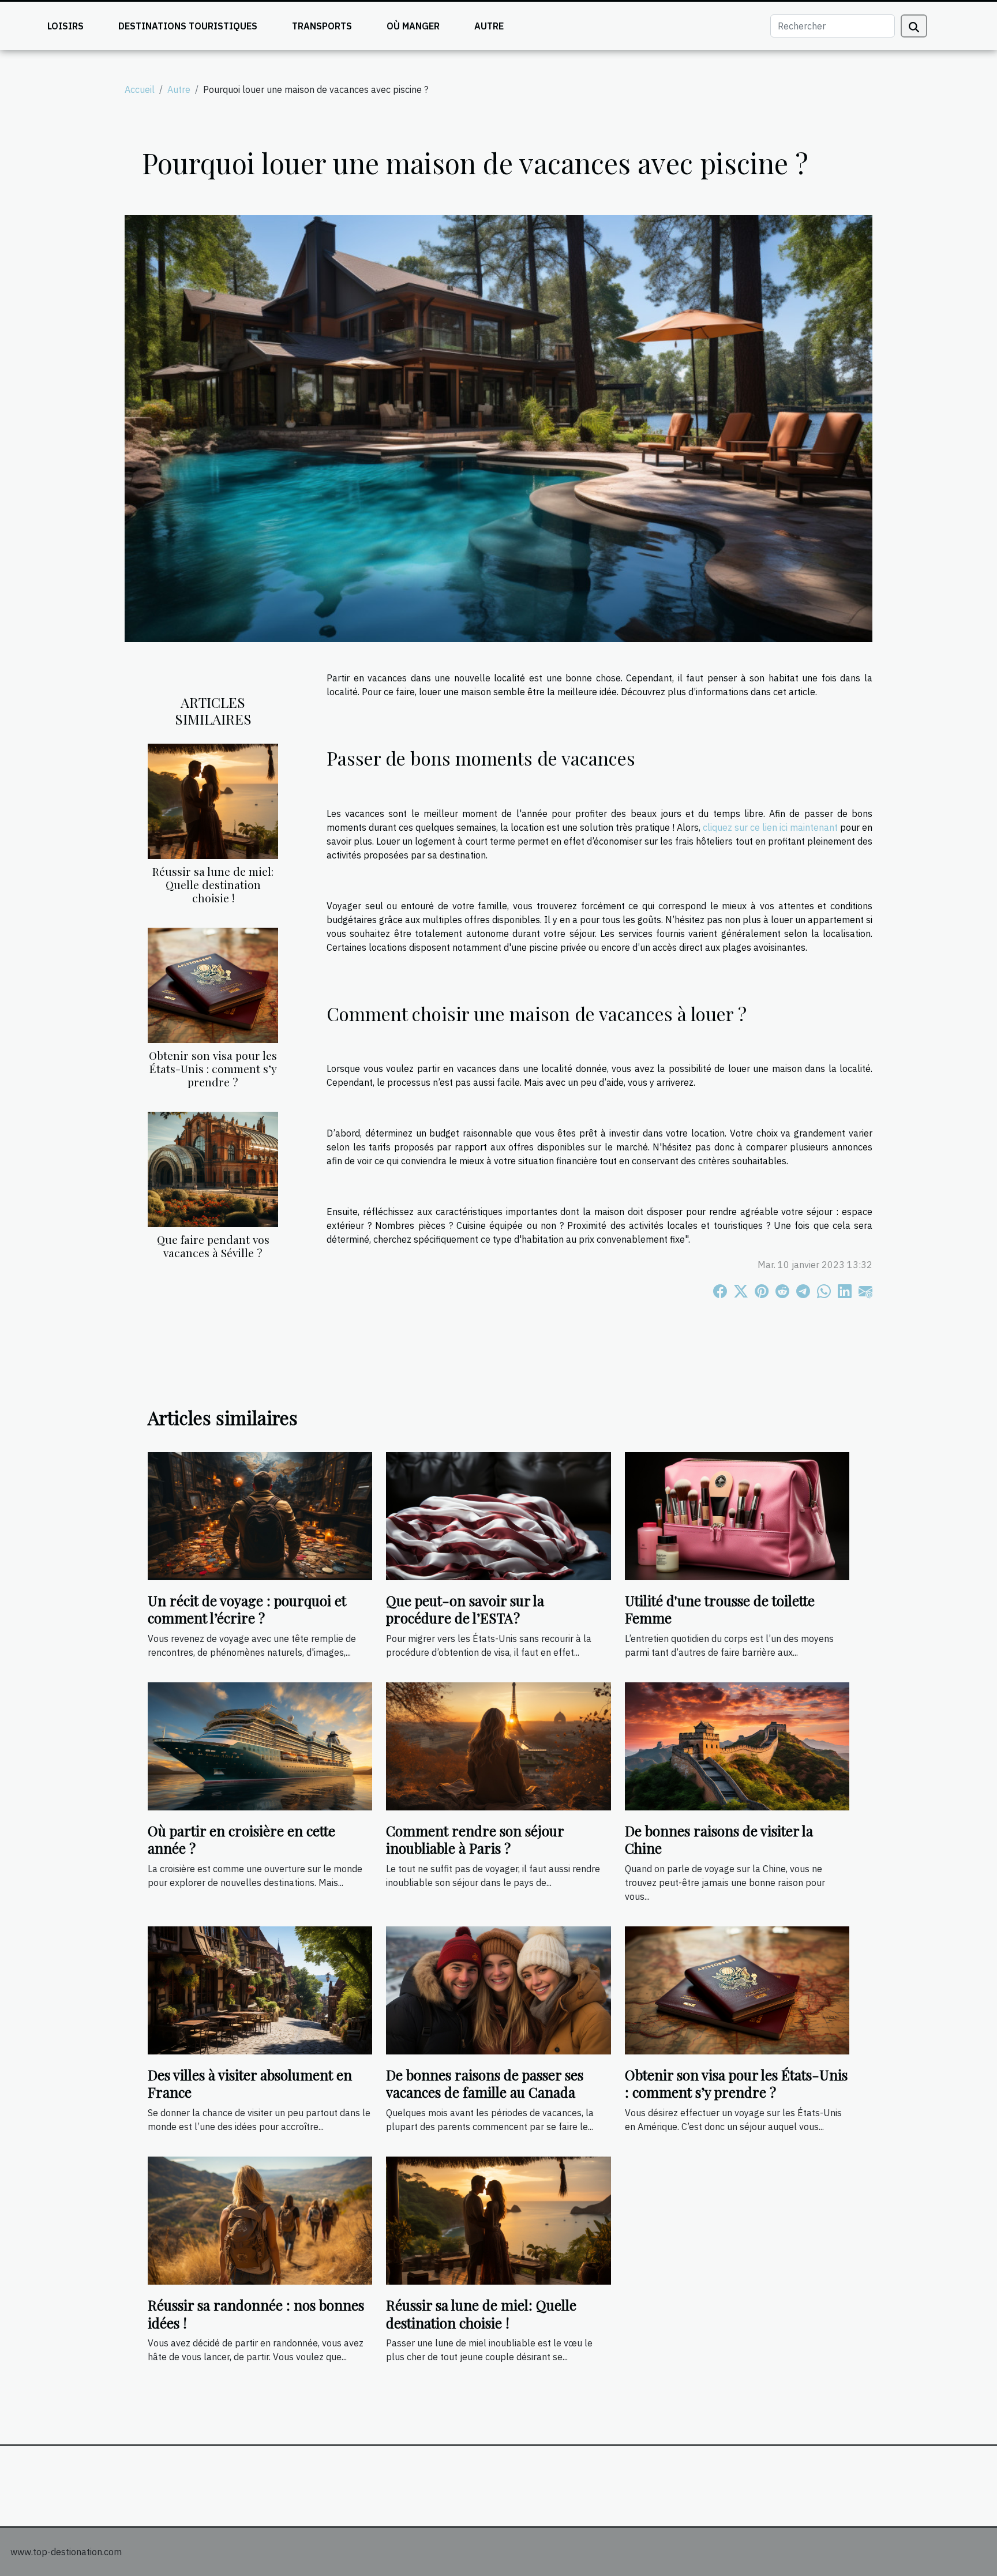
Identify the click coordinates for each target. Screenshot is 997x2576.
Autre (489, 26)
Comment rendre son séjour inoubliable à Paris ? (475, 1839)
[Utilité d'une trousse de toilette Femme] (737, 1515)
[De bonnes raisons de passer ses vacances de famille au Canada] (498, 1989)
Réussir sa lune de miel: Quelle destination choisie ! (213, 884)
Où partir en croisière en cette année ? (241, 1839)
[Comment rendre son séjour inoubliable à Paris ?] (498, 1745)
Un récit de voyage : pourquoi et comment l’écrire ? (247, 1609)
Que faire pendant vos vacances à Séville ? (213, 1246)
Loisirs (65, 26)
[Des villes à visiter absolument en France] (260, 1989)
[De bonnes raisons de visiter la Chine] (737, 1745)
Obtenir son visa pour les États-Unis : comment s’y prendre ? (213, 1068)
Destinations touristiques (188, 26)
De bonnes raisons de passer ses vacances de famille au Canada (485, 2083)
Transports (322, 26)
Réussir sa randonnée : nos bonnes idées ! (256, 2313)
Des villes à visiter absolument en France (250, 2083)
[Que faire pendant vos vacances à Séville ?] (213, 1168)
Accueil (140, 89)
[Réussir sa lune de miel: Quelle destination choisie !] (213, 800)
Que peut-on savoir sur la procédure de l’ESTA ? (465, 1609)
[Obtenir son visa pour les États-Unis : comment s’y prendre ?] (213, 984)
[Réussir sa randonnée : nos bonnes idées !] (260, 2219)
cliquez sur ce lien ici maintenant (770, 827)
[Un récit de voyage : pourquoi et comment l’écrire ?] (260, 1515)
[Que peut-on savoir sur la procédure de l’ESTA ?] (498, 1515)
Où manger (413, 26)
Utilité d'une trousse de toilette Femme (720, 1609)
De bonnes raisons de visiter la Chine (719, 1839)
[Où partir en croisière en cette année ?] (260, 1745)
